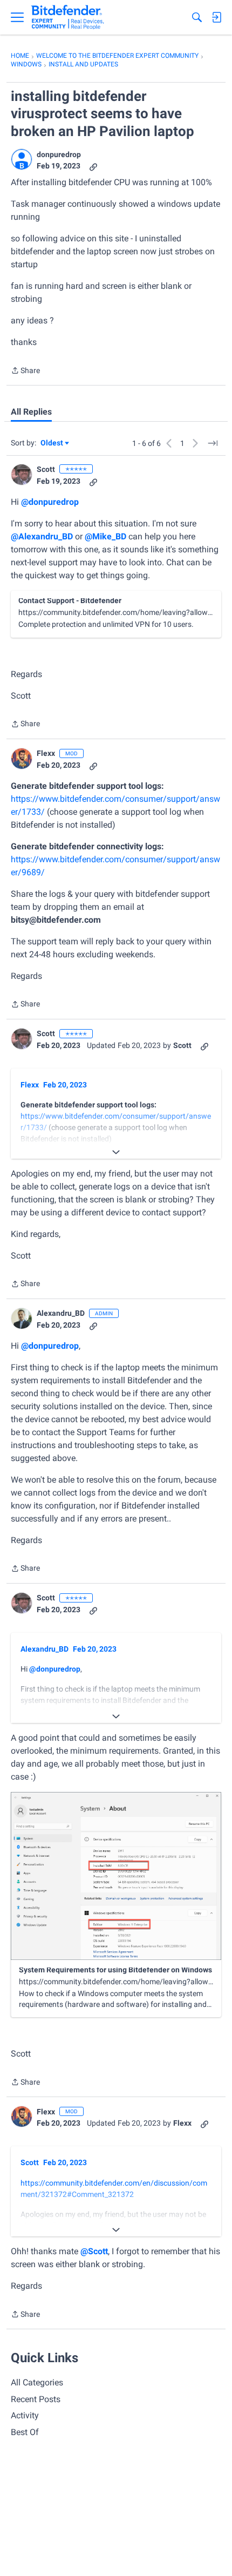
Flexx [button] (46, 753)
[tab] (31, 412)
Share (25, 371)
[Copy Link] (93, 166)
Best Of (25, 2432)
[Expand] (116, 1152)
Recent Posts (36, 2399)
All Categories (37, 2382)
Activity (25, 2415)
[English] (68, 17)
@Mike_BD (105, 536)
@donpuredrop (50, 502)
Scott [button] (46, 469)
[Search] (197, 17)
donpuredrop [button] (59, 154)
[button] (22, 159)
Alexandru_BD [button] (61, 1313)
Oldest (52, 444)
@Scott (94, 2251)
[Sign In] (216, 17)
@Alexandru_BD (42, 536)
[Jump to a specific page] (213, 443)
